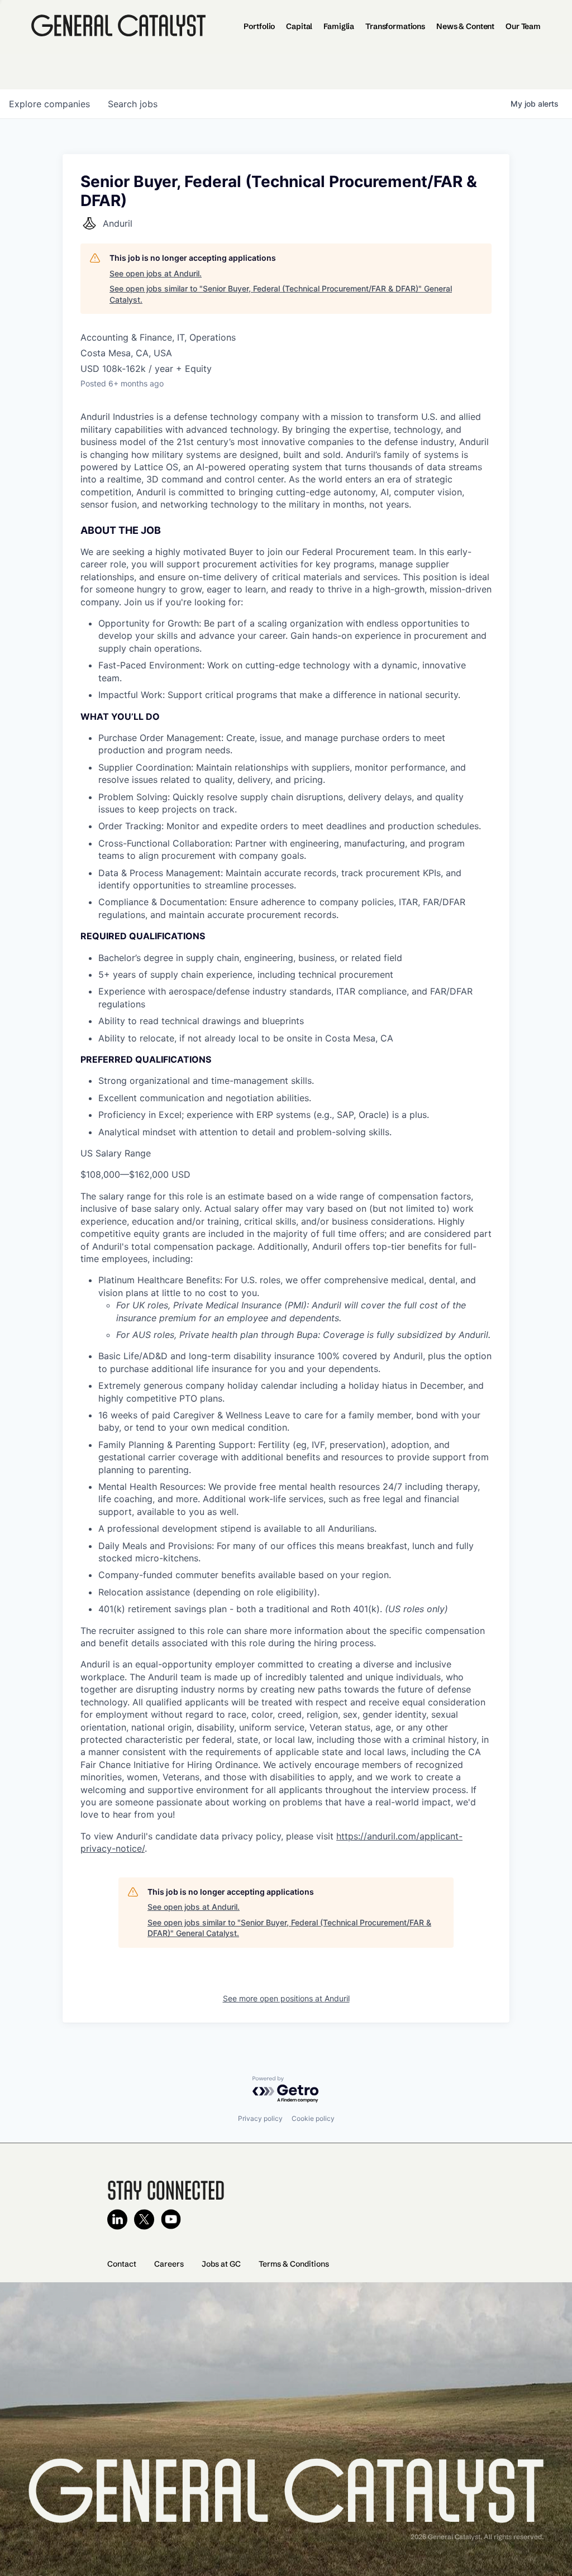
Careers (169, 2264)
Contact (122, 2264)
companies (49, 104)
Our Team (523, 26)
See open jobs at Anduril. (156, 273)
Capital (299, 26)
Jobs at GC (221, 2264)
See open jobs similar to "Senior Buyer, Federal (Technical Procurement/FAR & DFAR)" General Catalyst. (281, 294)
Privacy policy (260, 2118)
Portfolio (259, 26)
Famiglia (339, 26)
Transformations (395, 26)
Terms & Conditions (294, 2264)
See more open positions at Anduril (286, 1998)
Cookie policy (313, 2118)
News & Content (465, 26)
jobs (133, 104)
